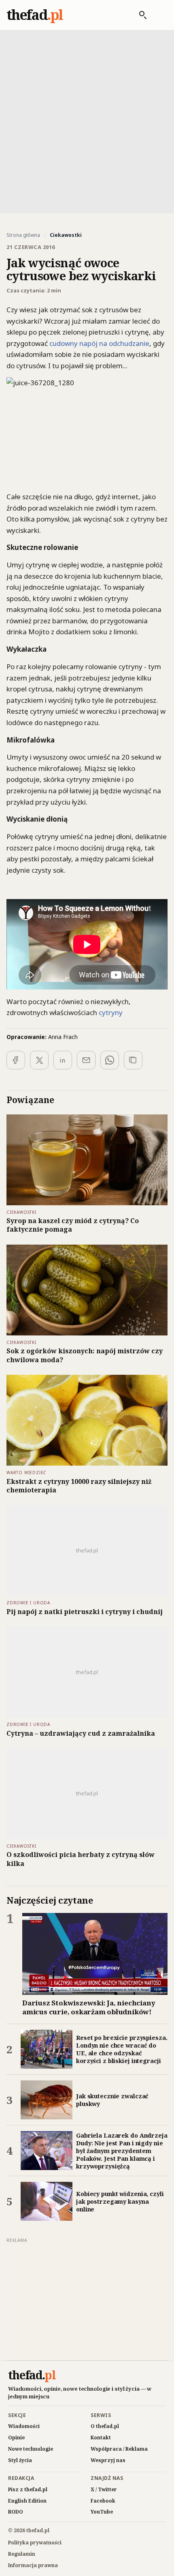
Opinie (16, 2438)
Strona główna (23, 235)
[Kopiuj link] (133, 1060)
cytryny (111, 1012)
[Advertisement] (87, 121)
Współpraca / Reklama (119, 2449)
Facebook (103, 2501)
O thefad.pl (105, 2426)
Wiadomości (24, 2426)
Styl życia (20, 2460)
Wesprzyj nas (108, 2460)
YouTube (102, 2512)
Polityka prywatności (35, 2543)
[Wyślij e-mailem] (86, 1060)
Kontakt (101, 2438)
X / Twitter (104, 2489)
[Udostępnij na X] (39, 1060)
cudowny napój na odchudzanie (99, 343)
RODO (16, 2512)
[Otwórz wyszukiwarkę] (139, 15)
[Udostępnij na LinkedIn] (63, 1060)
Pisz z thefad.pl (28, 2489)
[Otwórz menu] (159, 15)
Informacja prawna (33, 2565)
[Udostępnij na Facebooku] (16, 1060)
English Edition (27, 2501)
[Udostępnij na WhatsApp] (110, 1060)
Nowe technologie (31, 2449)
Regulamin (22, 2554)
